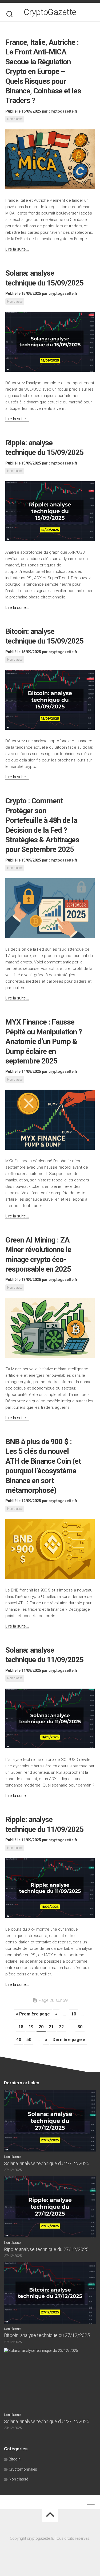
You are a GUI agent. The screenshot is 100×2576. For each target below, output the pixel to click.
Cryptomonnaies (23, 2469)
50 (29, 2040)
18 (21, 2027)
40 (19, 2040)
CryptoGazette (50, 12)
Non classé (15, 119)
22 (61, 2027)
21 (51, 2027)
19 (31, 2027)
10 (74, 2014)
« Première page (33, 2014)
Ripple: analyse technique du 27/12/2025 (46, 2249)
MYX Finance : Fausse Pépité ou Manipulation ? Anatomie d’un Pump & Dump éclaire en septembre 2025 (44, 1041)
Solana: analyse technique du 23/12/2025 (47, 2421)
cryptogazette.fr (63, 111)
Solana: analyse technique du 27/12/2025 (47, 2163)
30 (80, 2027)
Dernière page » (69, 2040)
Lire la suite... (17, 249)
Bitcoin (15, 2459)
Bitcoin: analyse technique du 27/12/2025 (47, 2335)
